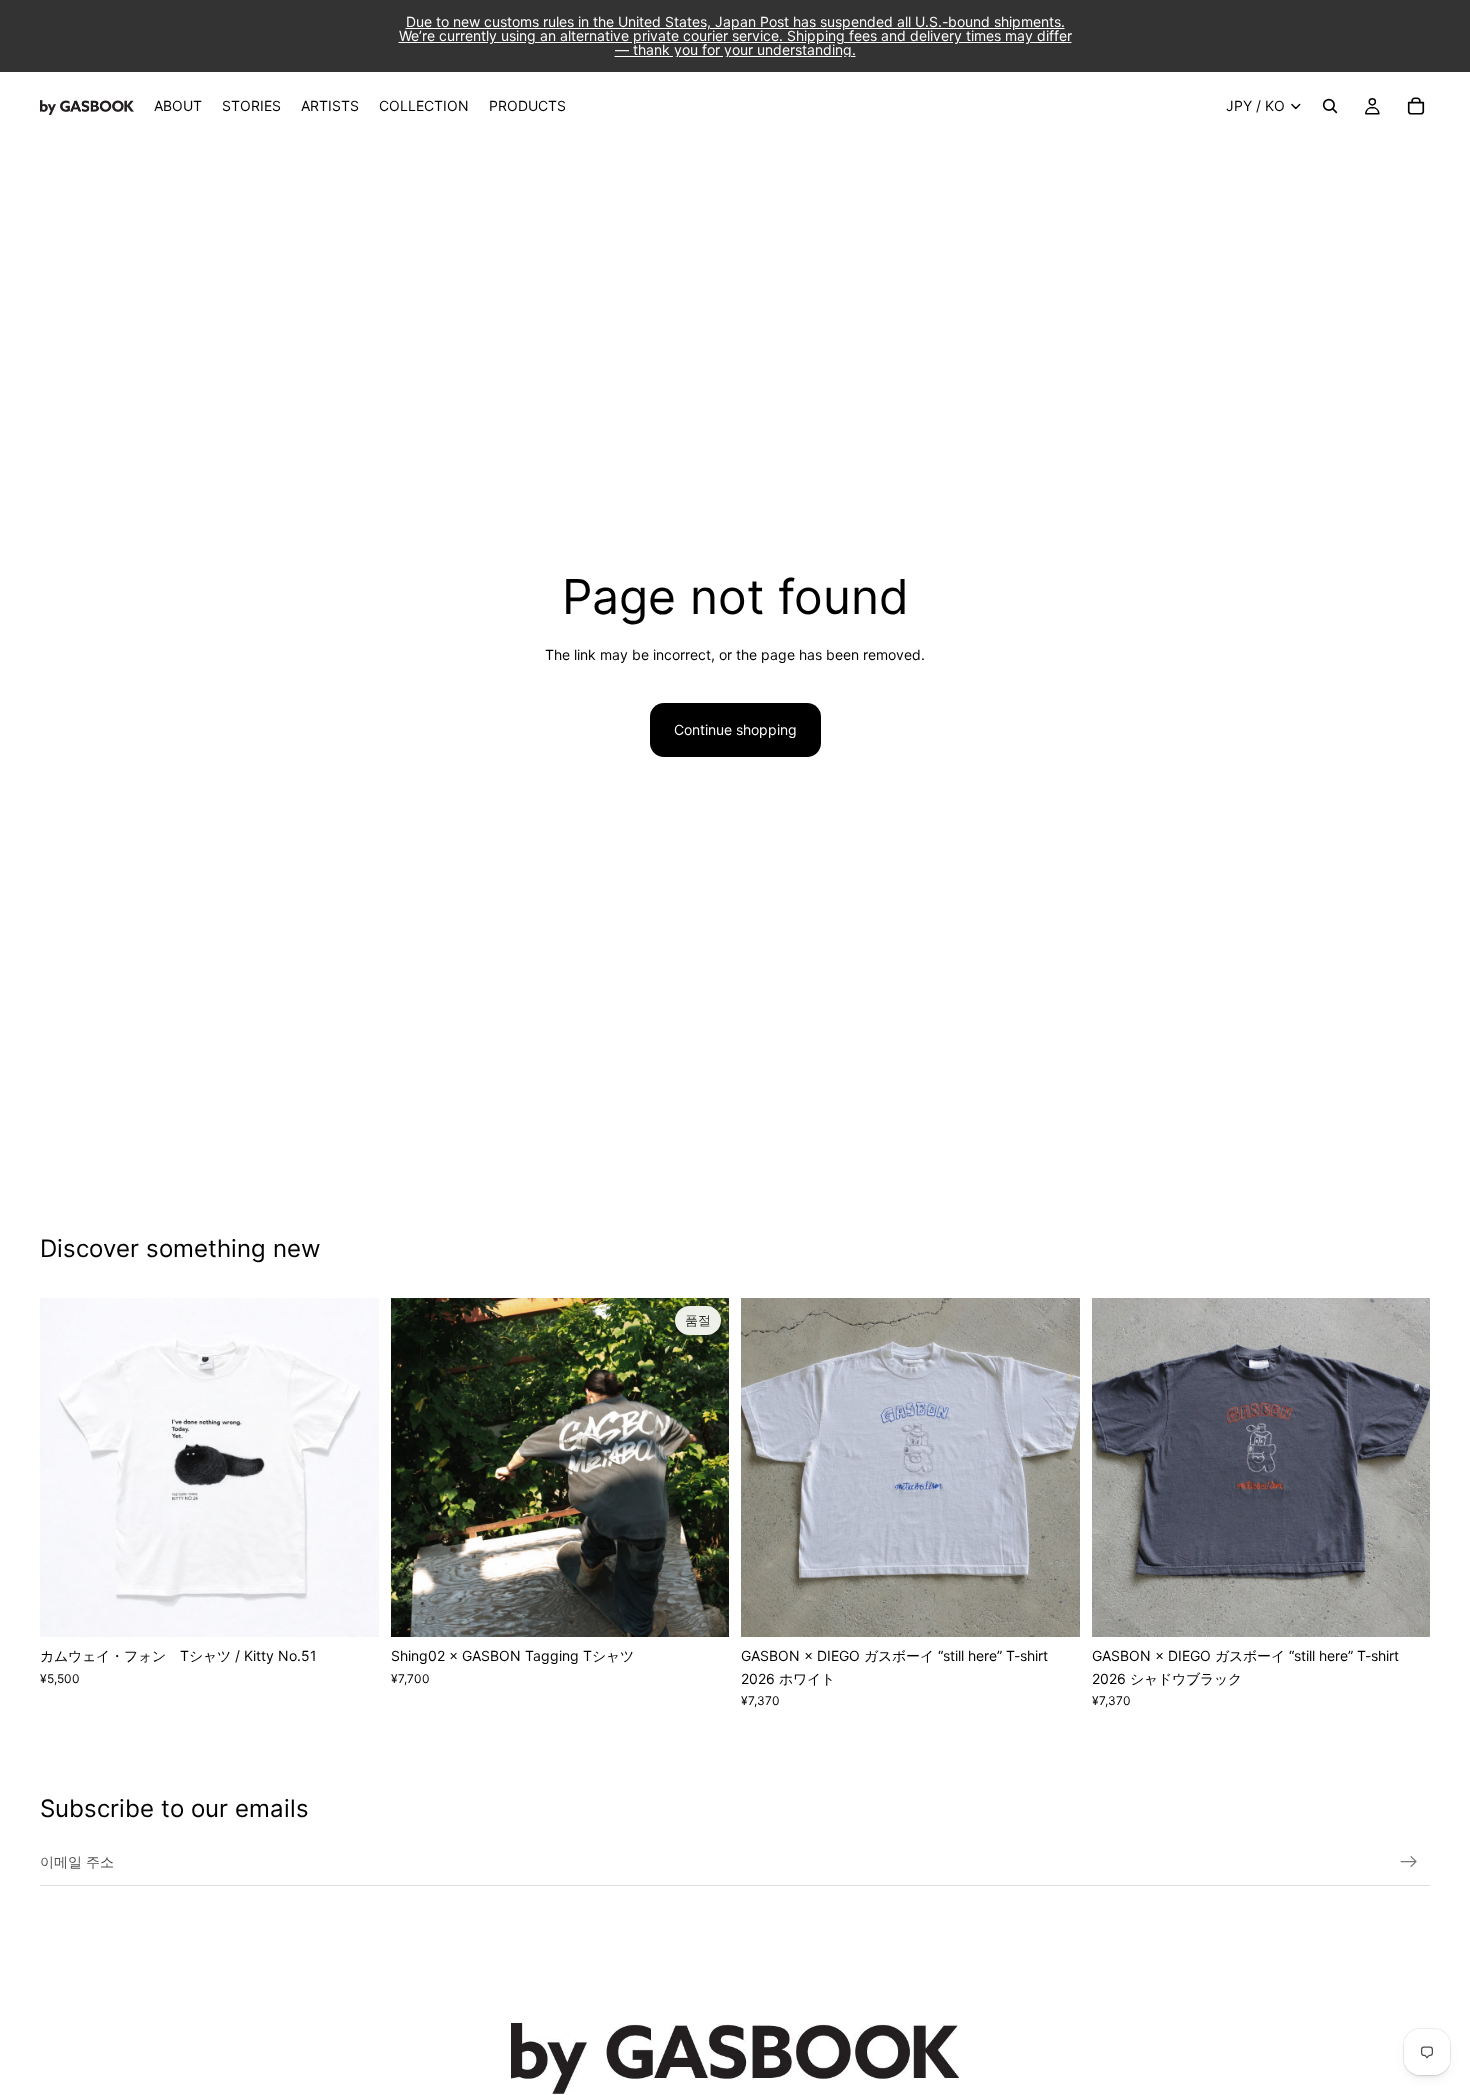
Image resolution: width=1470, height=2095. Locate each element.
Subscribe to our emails (174, 1808)
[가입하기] (1409, 1862)
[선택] (348, 1606)
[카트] (1416, 106)
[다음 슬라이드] (349, 1468)
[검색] (1330, 106)
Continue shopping (735, 729)
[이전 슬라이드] (70, 1468)
